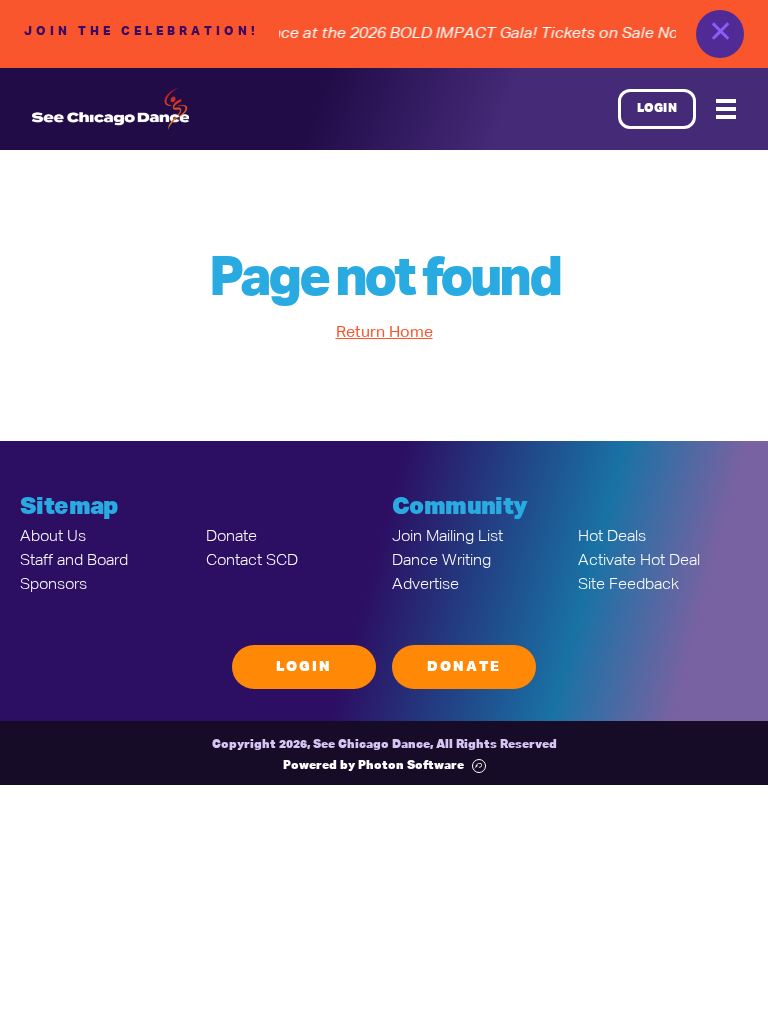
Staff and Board (74, 561)
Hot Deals (612, 537)
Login (657, 109)
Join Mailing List (447, 537)
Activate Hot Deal (639, 561)
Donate (231, 537)
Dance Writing (441, 561)
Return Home (384, 333)
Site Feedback (628, 585)
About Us (53, 537)
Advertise (425, 585)
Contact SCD (252, 561)
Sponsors (53, 585)
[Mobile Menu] (726, 109)
